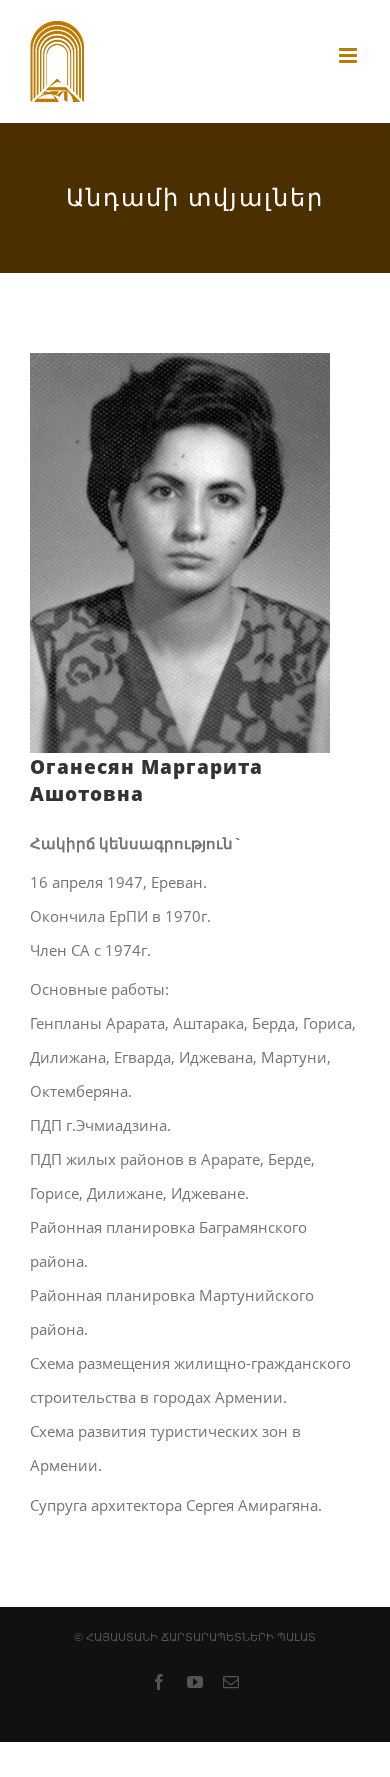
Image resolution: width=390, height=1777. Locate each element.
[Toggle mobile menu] (349, 55)
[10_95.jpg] (180, 370)
